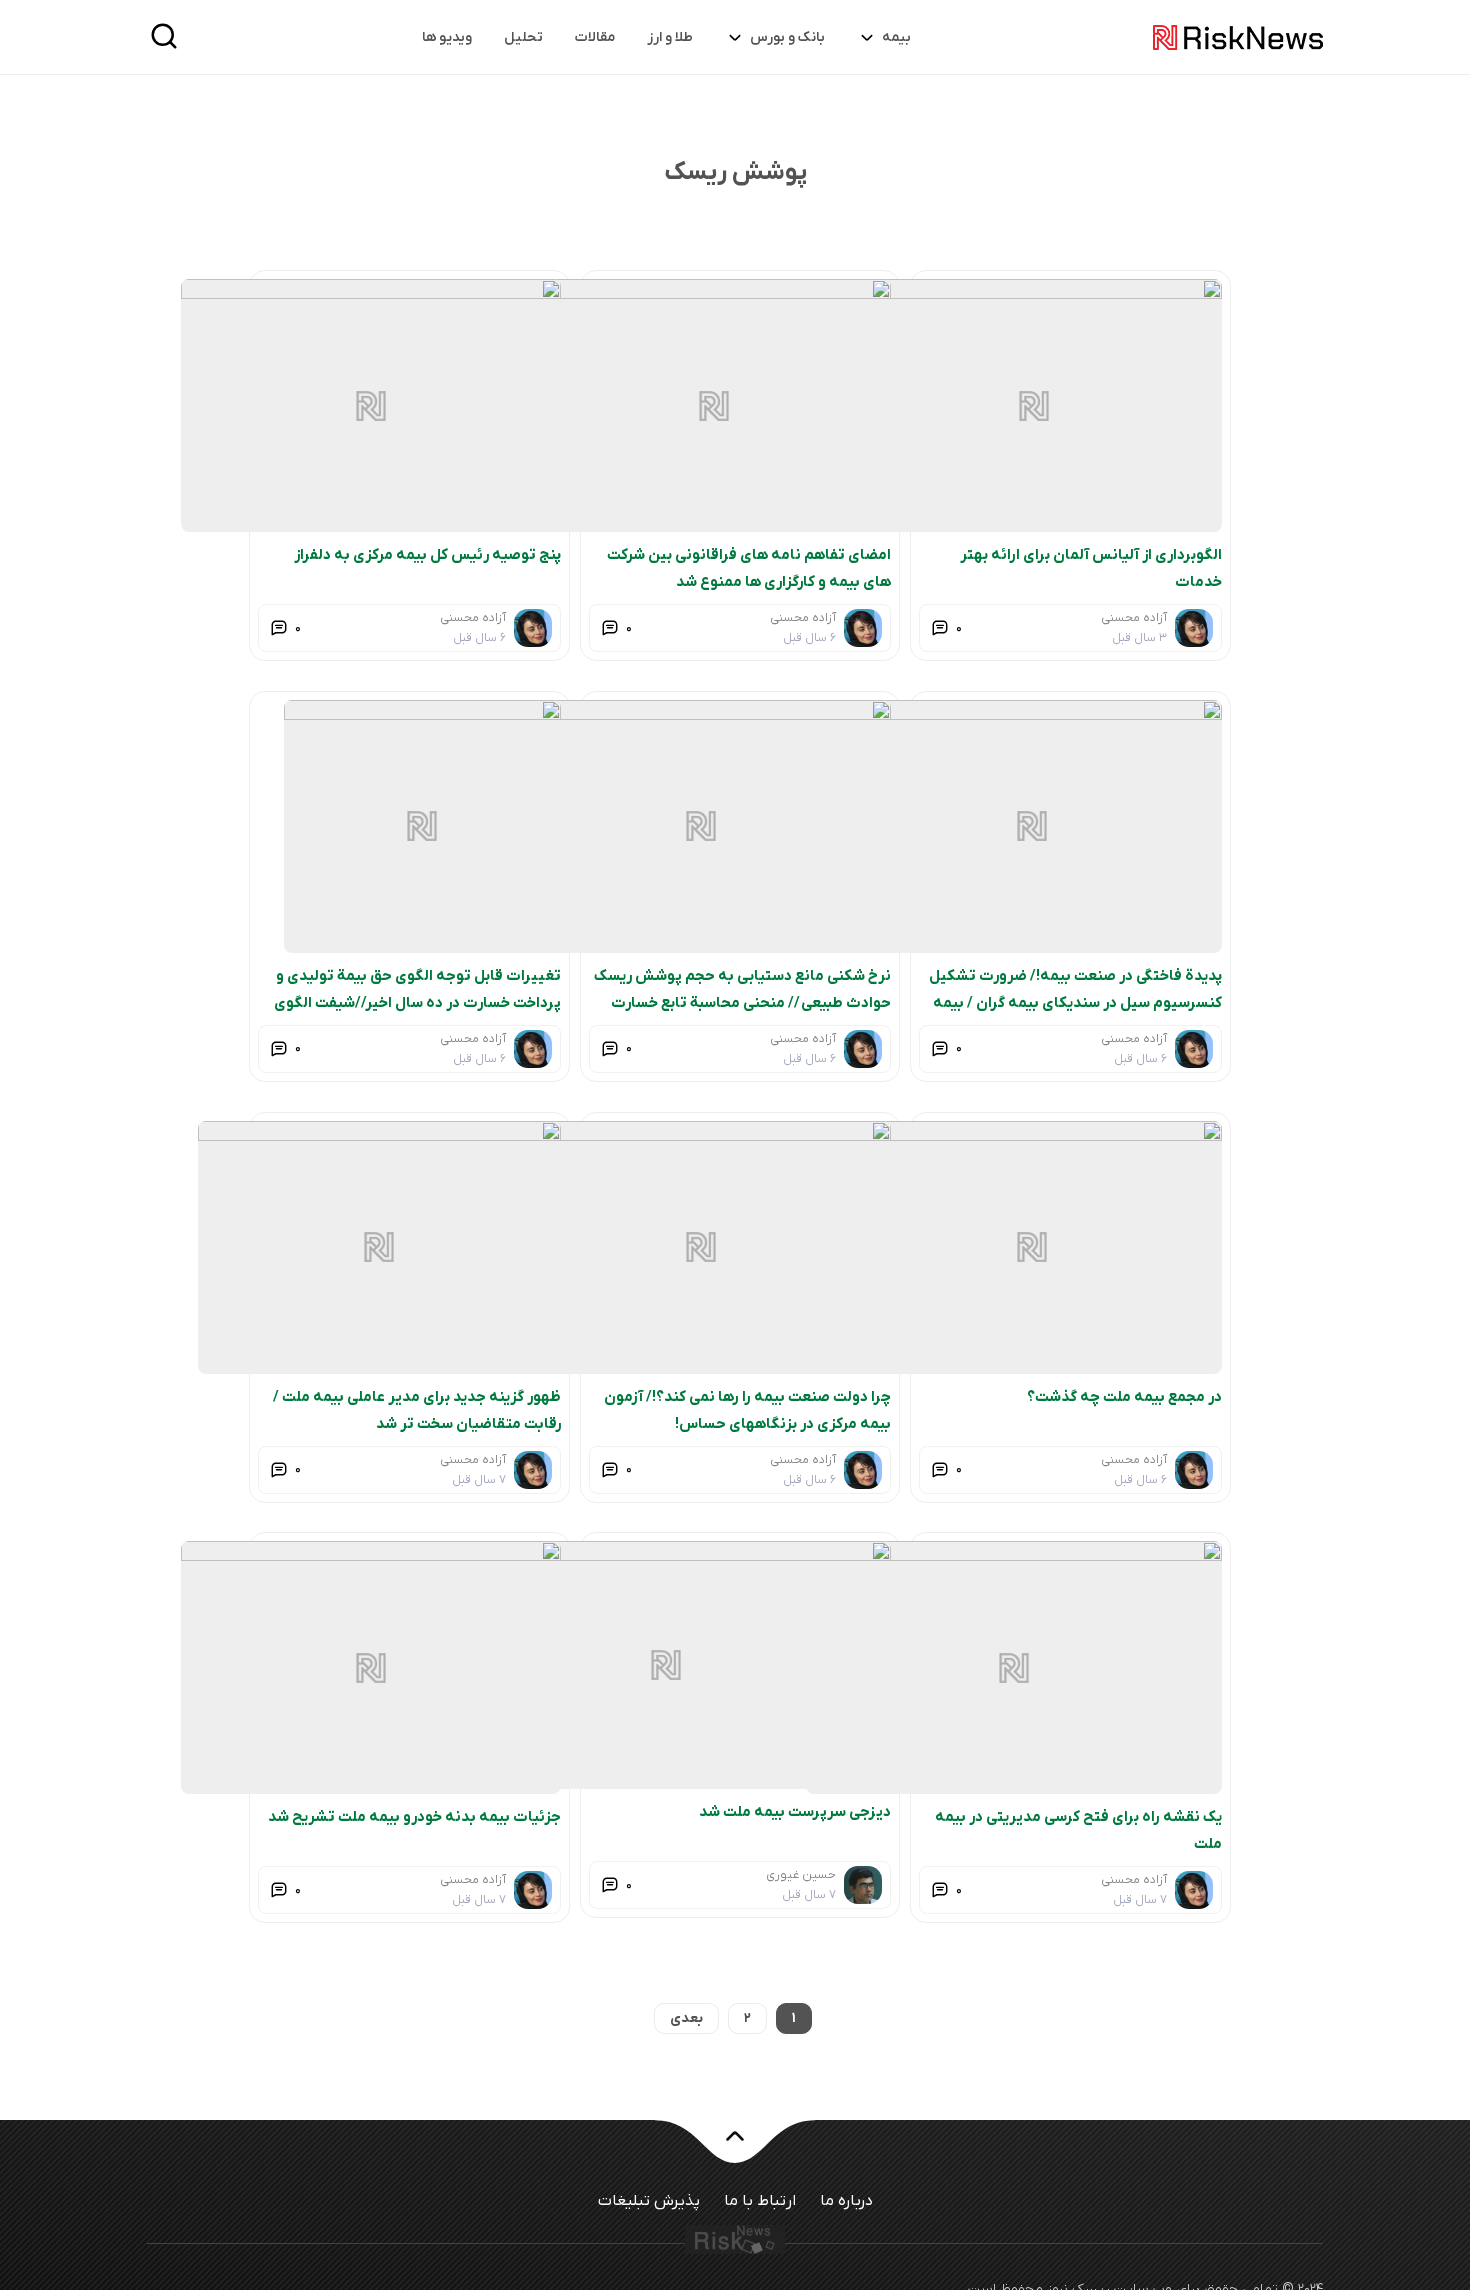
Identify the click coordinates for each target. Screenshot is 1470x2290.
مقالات (595, 37)
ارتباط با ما (760, 2201)
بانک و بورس (787, 37)
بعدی (686, 2018)
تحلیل (523, 37)
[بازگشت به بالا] (735, 2148)
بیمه (896, 37)
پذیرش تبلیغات (649, 2201)
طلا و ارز (670, 37)
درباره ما (846, 2201)
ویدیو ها (447, 37)
